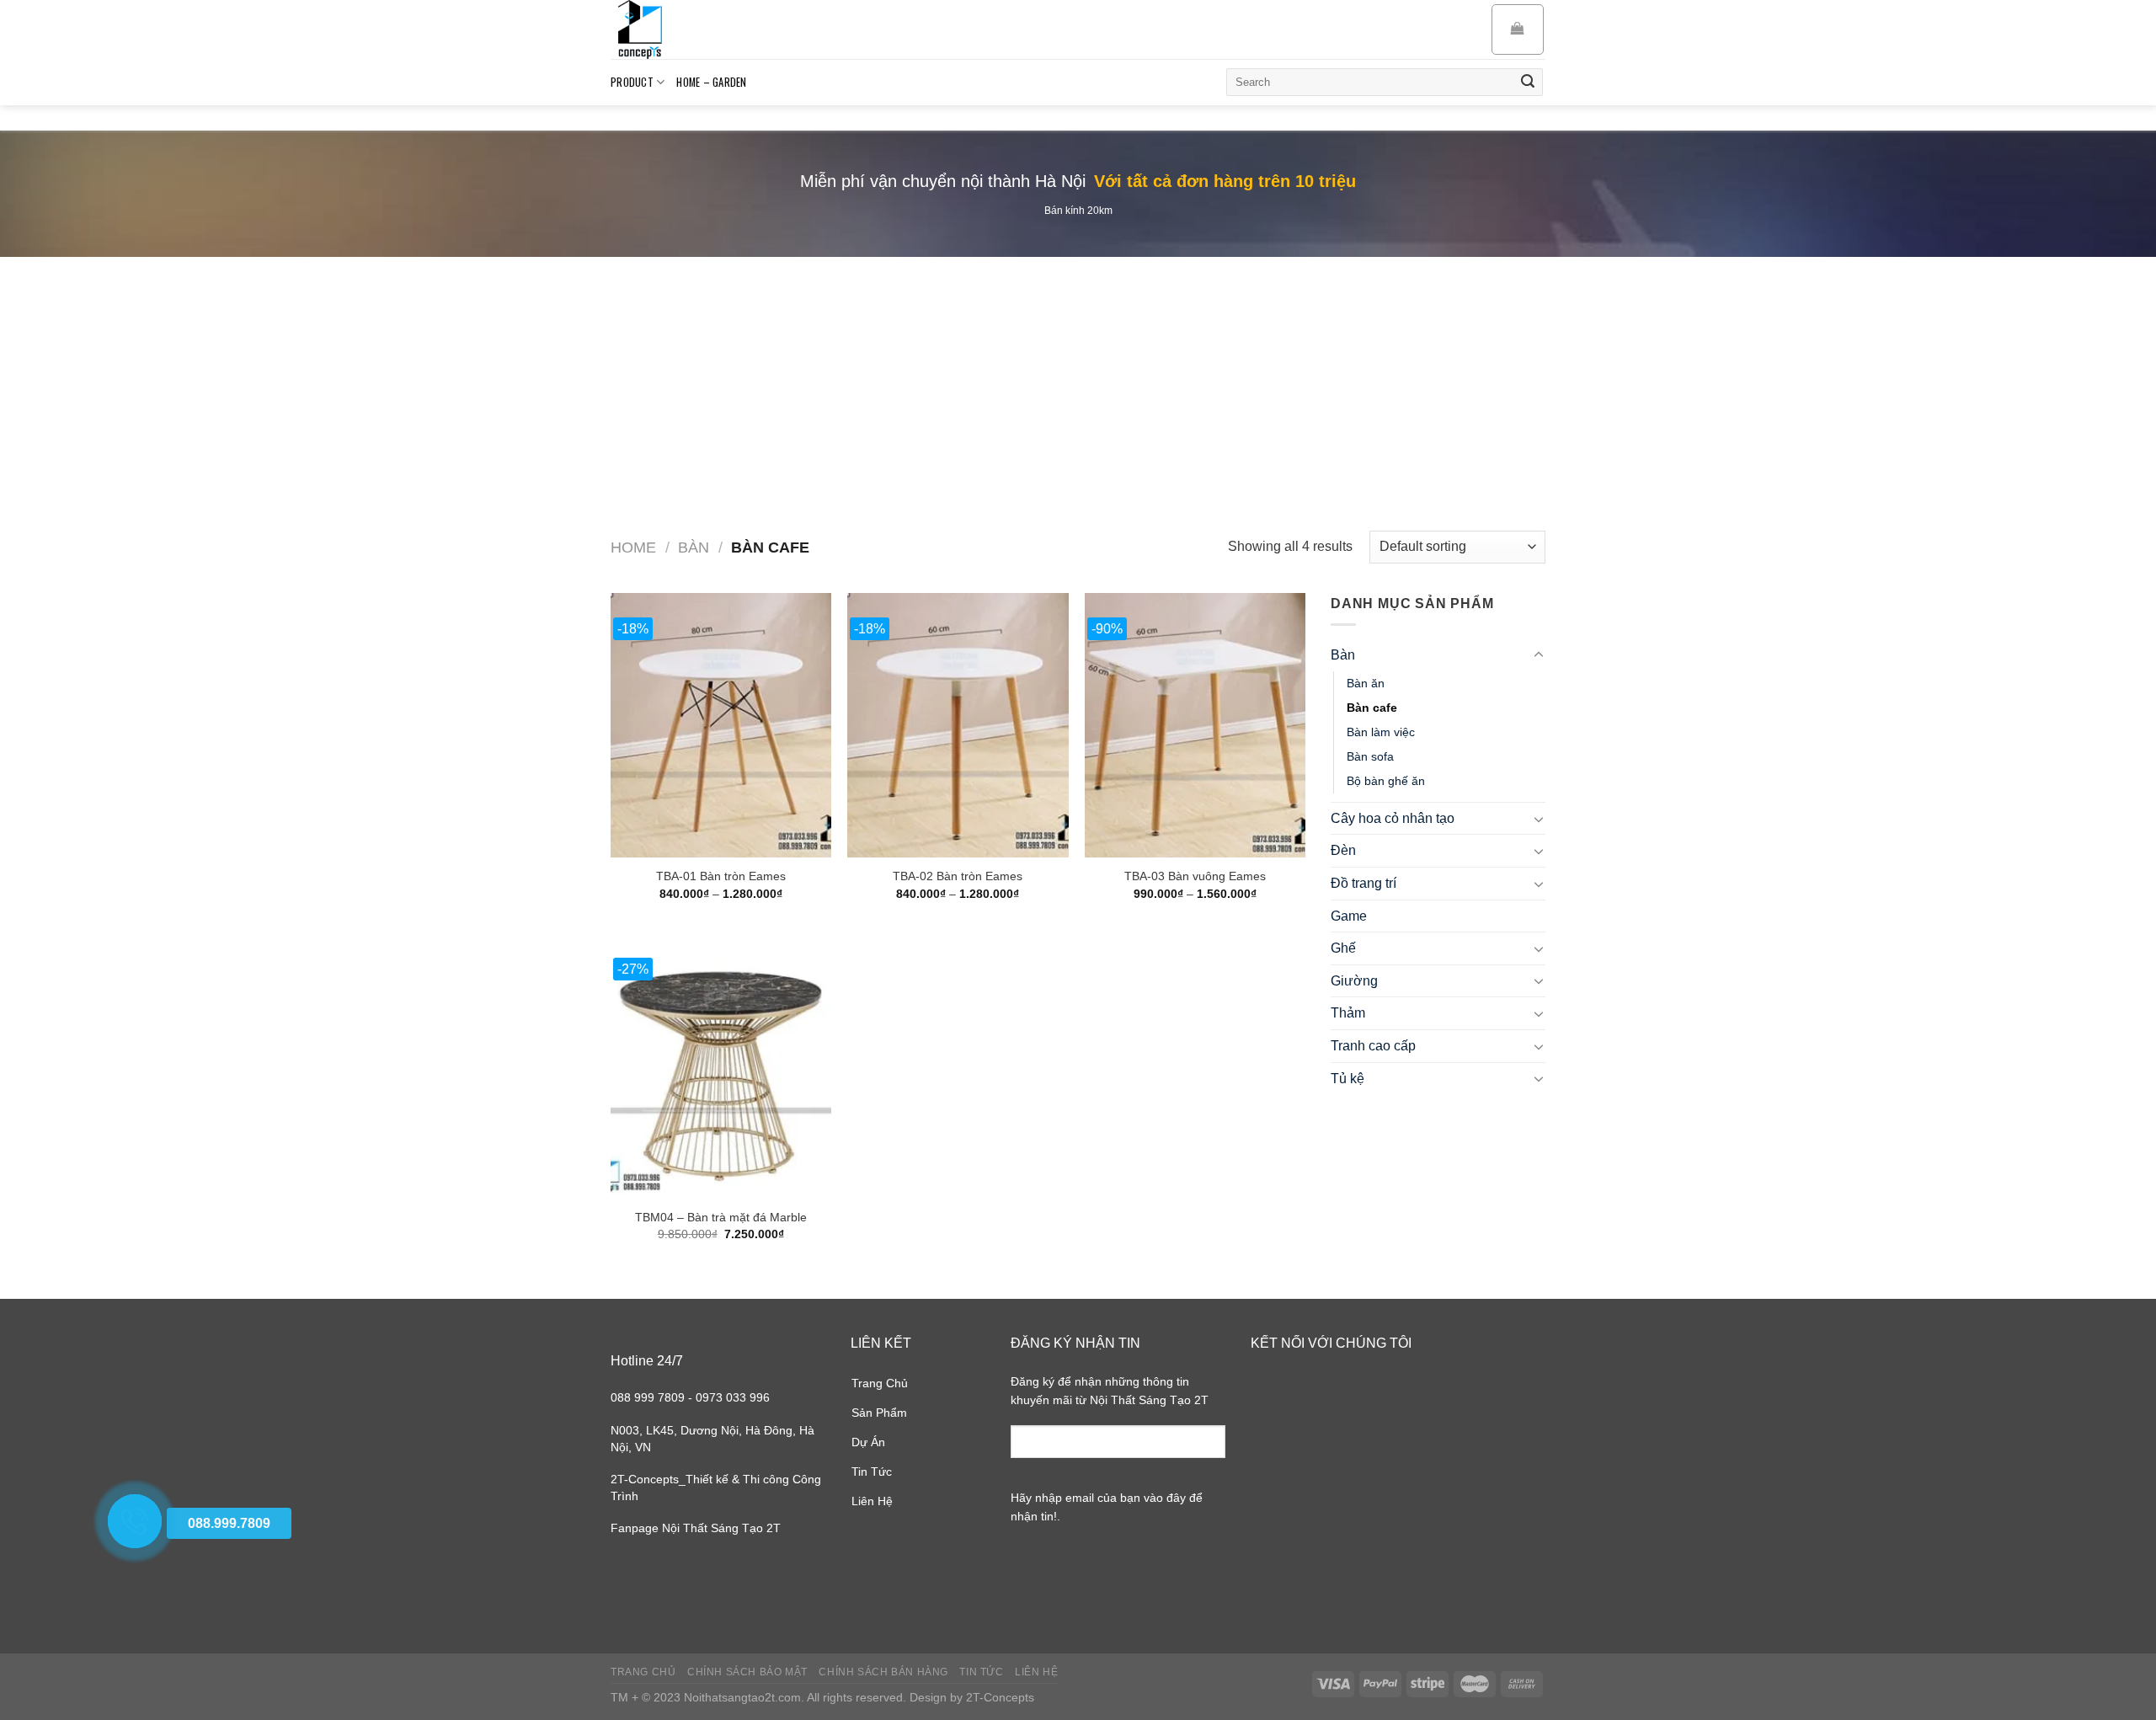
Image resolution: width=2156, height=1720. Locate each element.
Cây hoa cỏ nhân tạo (1393, 818)
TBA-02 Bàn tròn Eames (958, 876)
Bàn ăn (1366, 683)
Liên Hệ (872, 1501)
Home (633, 547)
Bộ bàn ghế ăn (1386, 781)
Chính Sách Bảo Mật (747, 1672)
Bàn (694, 547)
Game (1349, 916)
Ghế (1343, 948)
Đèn (1343, 850)
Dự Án (868, 1442)
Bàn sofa (1370, 756)
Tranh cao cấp (1373, 1046)
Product (632, 82)
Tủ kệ (1347, 1079)
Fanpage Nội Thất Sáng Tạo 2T (696, 1528)
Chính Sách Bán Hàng (883, 1672)
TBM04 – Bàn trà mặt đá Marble (721, 1217)
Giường (1354, 981)
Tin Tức (872, 1472)
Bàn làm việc (1381, 732)
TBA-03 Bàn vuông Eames (1195, 876)
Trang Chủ (880, 1383)
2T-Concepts (1000, 1697)
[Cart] (1518, 29)
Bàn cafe (1372, 708)
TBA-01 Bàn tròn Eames (721, 876)
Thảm (1348, 1013)
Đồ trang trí (1364, 883)
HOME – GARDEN (711, 82)
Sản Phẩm (879, 1413)
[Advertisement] (1078, 383)
